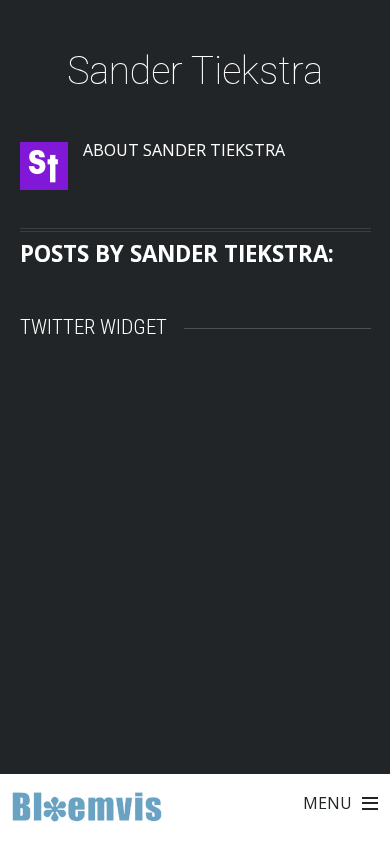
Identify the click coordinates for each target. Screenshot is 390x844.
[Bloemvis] (87, 811)
